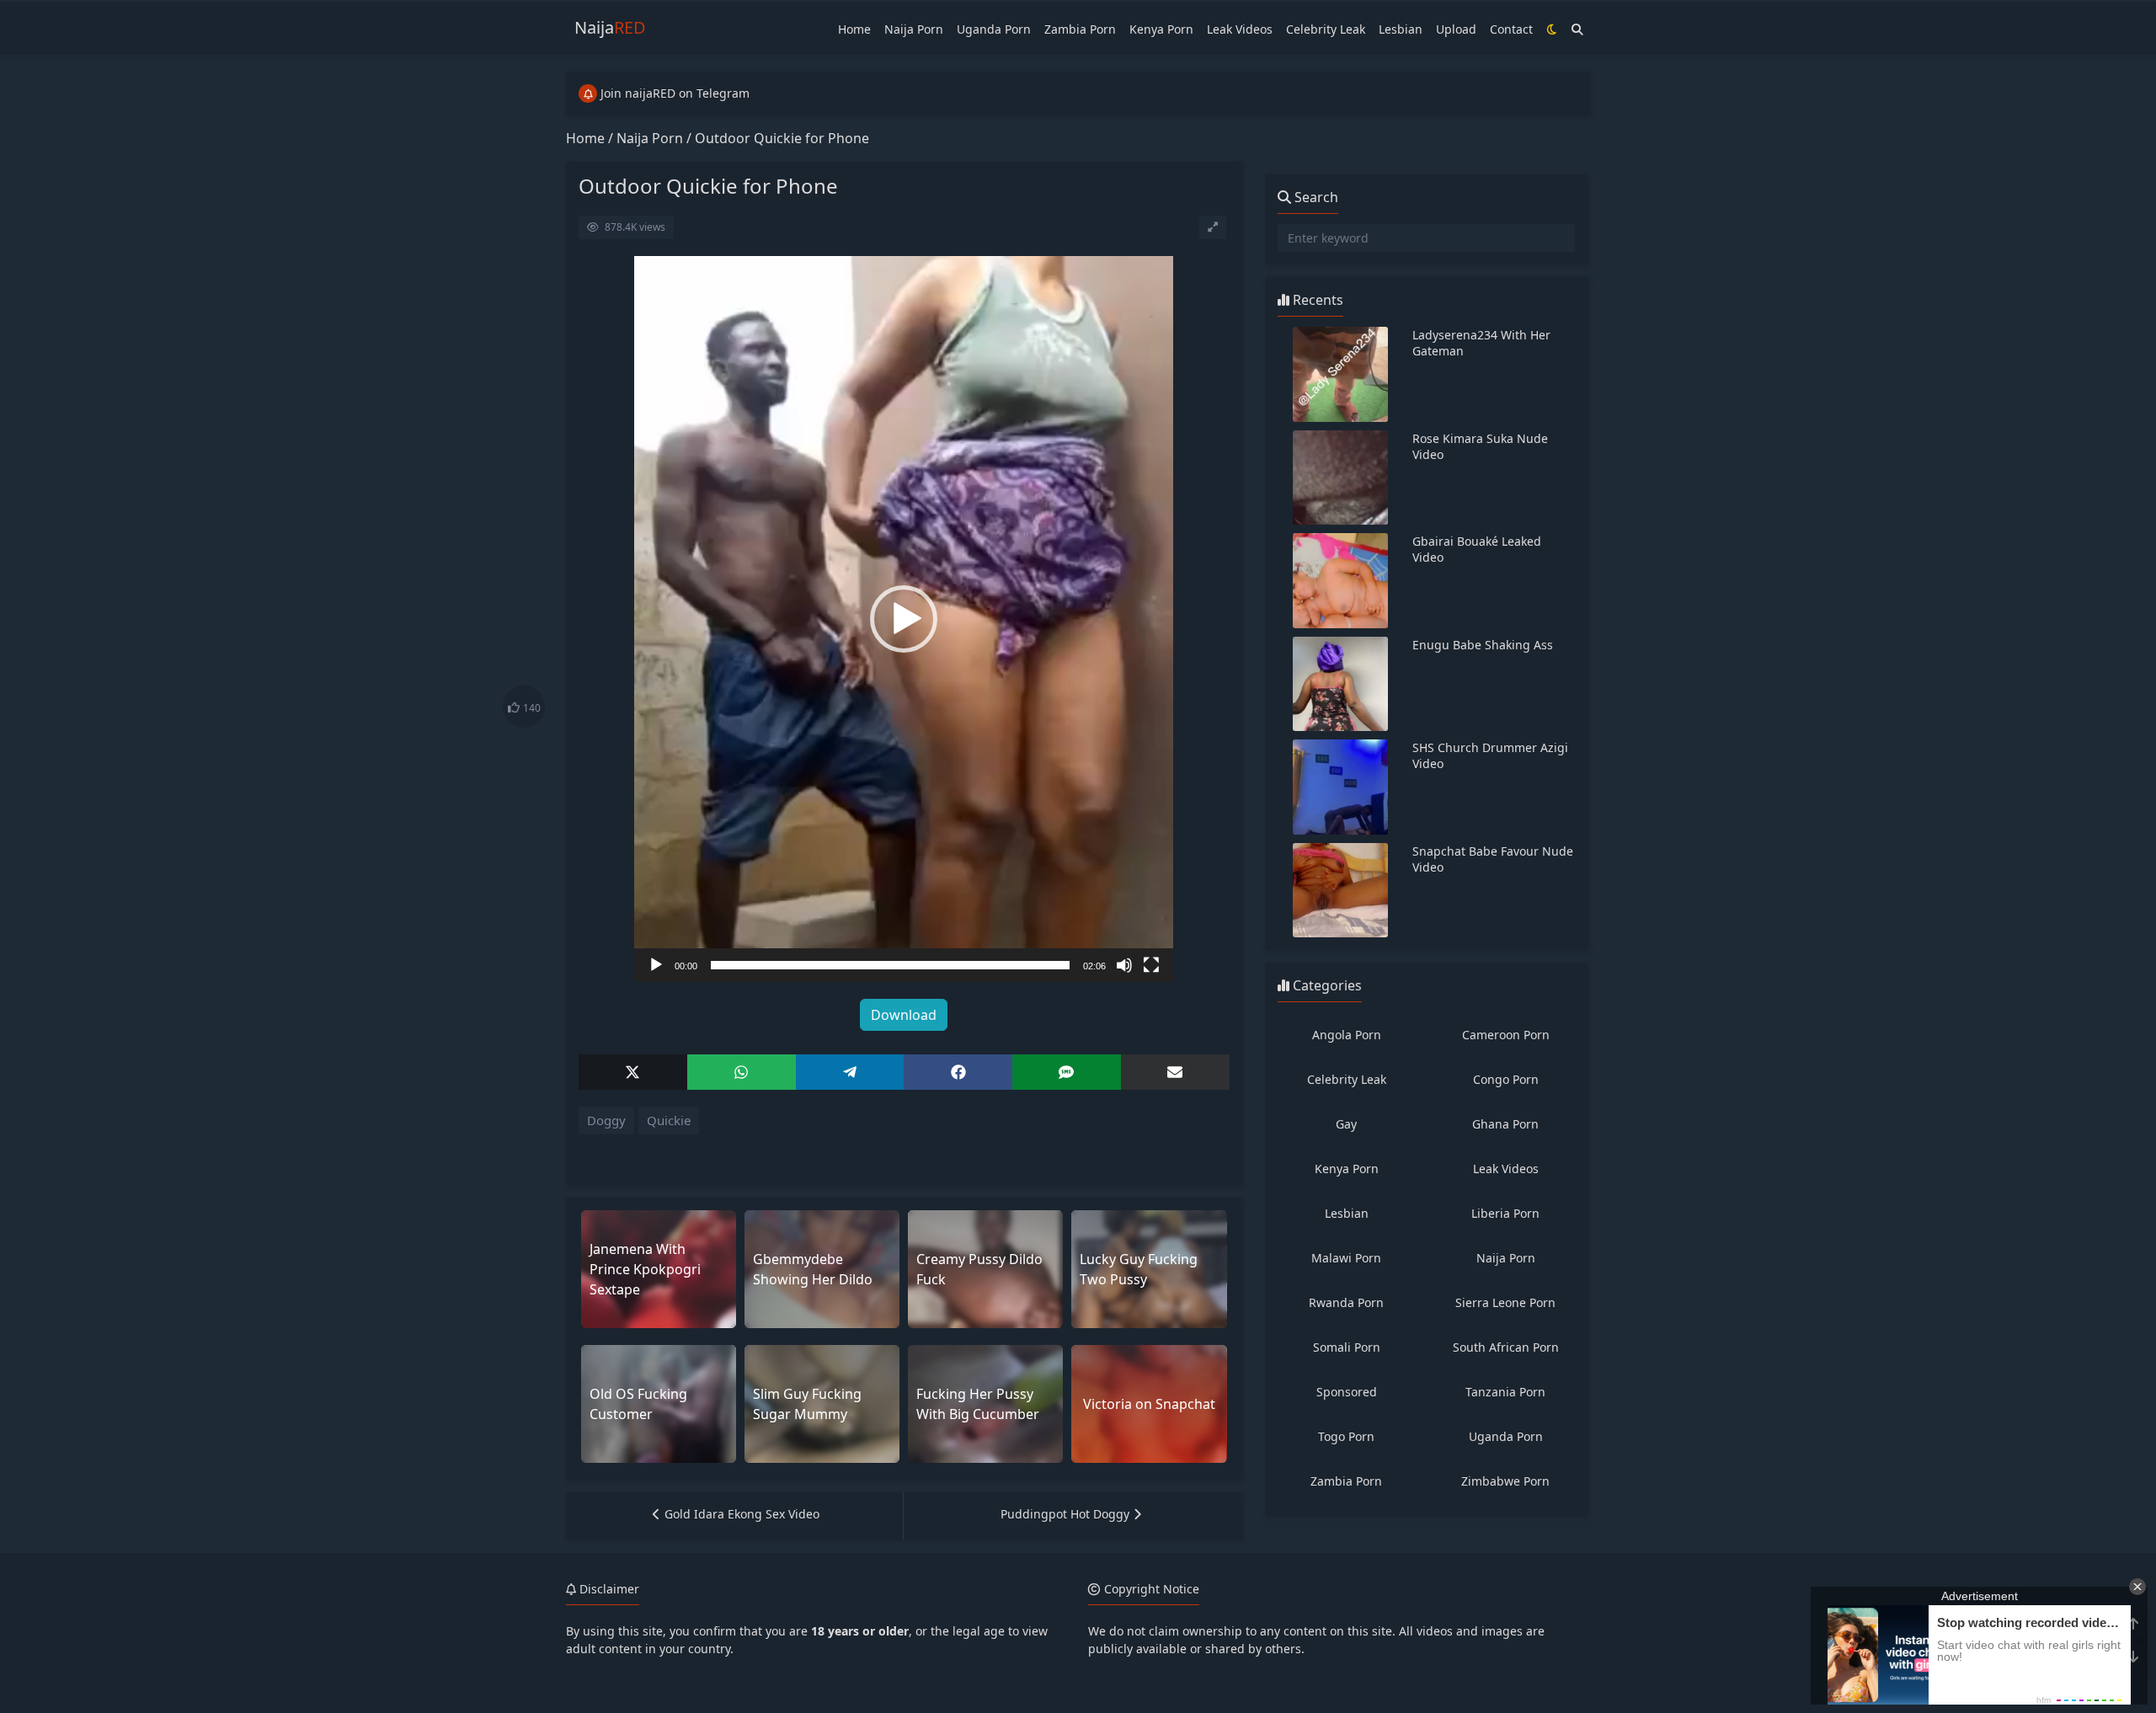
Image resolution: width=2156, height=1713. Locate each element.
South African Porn (1506, 1347)
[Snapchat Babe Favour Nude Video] (1341, 891)
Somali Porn (1347, 1347)
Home (854, 29)
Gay (1346, 1124)
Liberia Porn (1505, 1213)
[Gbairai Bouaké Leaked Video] (1341, 581)
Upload (1456, 29)
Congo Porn (1506, 1079)
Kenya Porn (1161, 29)
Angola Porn (1347, 1035)
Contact (1511, 29)
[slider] (890, 965)
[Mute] (1124, 965)
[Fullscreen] (1151, 965)
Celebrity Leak (1326, 29)
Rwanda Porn (1346, 1302)
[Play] (656, 965)
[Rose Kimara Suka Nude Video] (1341, 478)
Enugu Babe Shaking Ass (1483, 645)
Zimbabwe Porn (1505, 1481)
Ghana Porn (1505, 1124)
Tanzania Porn (1505, 1392)
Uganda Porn (994, 29)
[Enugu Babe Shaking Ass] (1341, 684)
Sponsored (1347, 1392)
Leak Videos (1240, 29)
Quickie (669, 1120)
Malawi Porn (1346, 1258)
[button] (904, 619)
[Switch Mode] (1552, 29)
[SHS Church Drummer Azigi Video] (1341, 787)
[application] (904, 619)
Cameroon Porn (1506, 1035)
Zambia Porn (1080, 29)
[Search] (1577, 29)
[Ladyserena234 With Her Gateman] (1341, 374)
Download (904, 1015)
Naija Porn (914, 29)
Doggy (606, 1120)
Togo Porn (1346, 1436)
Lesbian (1401, 29)
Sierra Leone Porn (1505, 1302)
